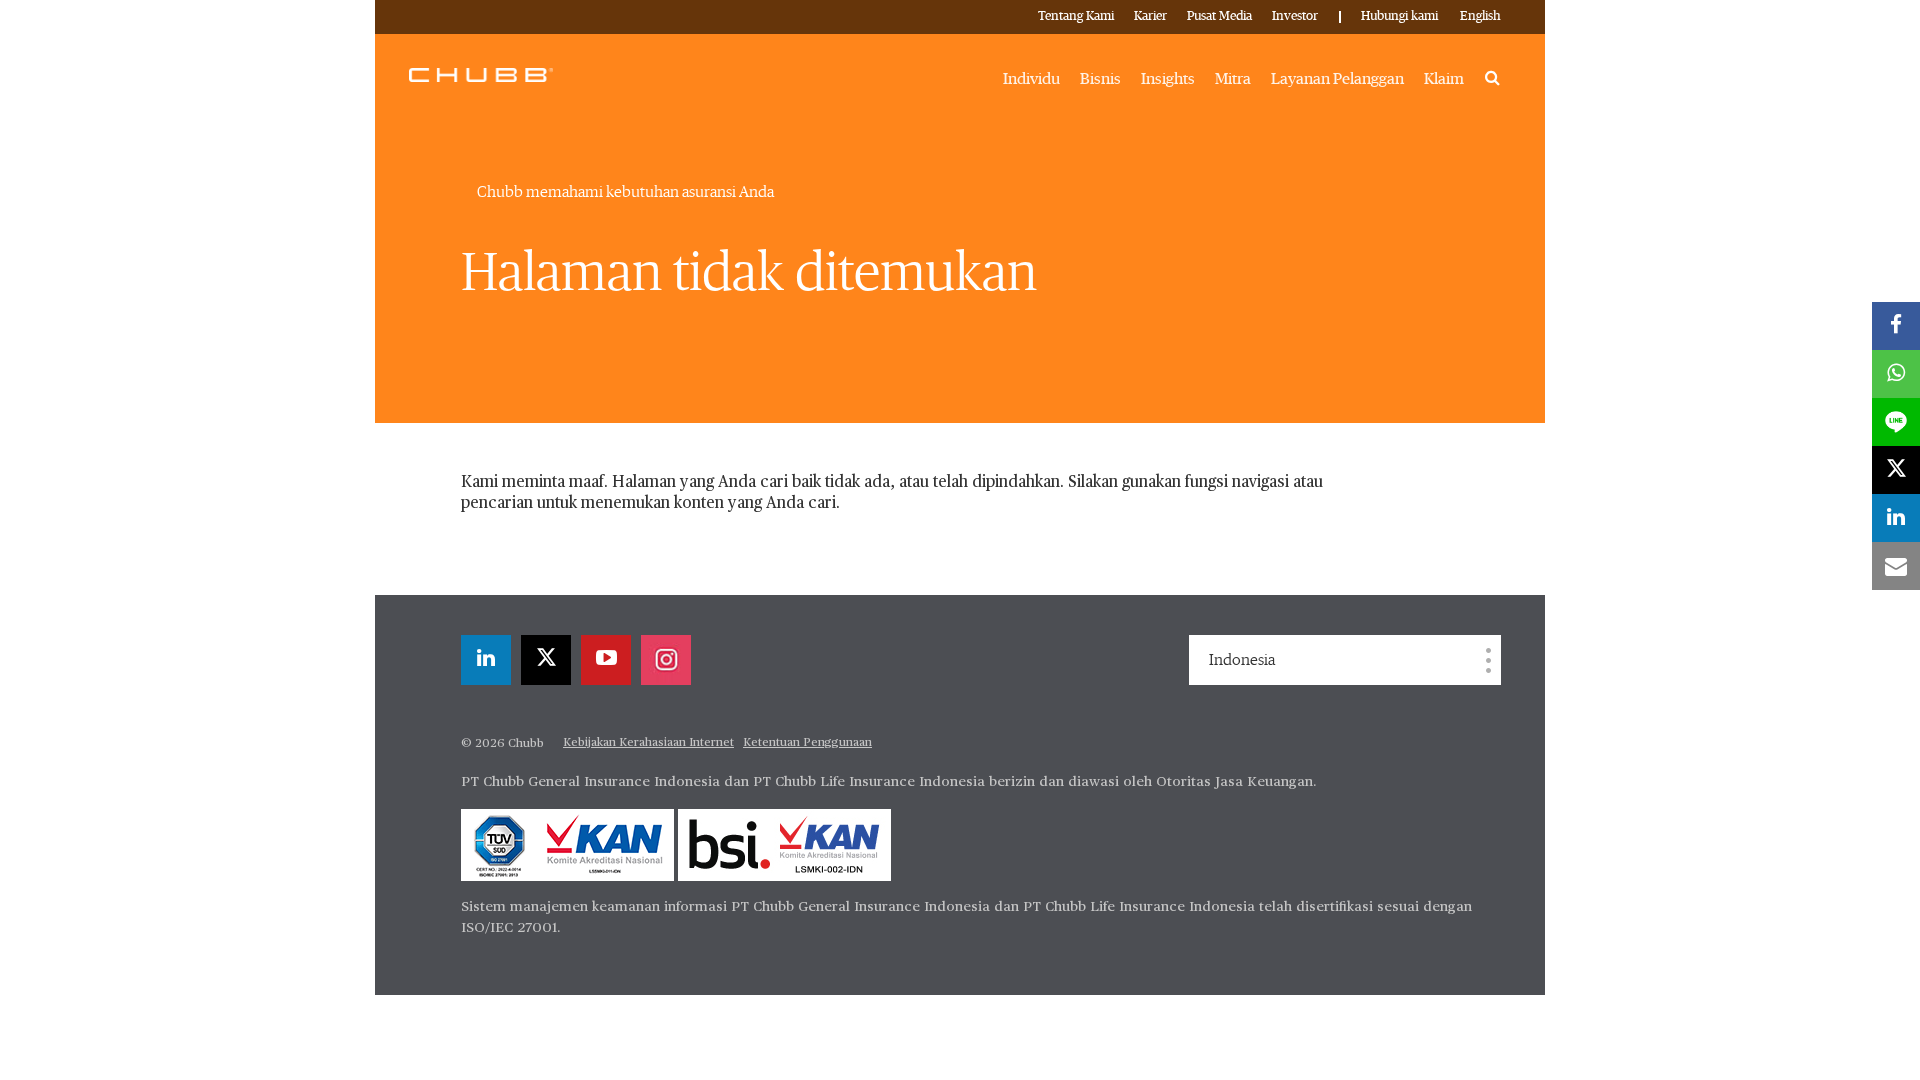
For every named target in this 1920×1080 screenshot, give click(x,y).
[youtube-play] (606, 660)
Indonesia (1242, 660)
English (1480, 16)
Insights (1168, 79)
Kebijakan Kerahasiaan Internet (648, 743)
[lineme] (1896, 422)
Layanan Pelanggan (1337, 79)
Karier (1150, 16)
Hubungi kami (1399, 16)
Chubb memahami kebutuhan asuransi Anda (625, 192)
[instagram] (666, 660)
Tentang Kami (1076, 16)
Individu (1031, 79)
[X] (546, 660)
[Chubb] (481, 74)
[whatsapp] (1896, 374)
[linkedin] (486, 660)
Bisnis (1100, 79)
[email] (1896, 566)
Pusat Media (1219, 16)
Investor (1295, 16)
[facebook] (1896, 326)
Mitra (1233, 79)
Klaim (1444, 79)
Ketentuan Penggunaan (807, 743)
